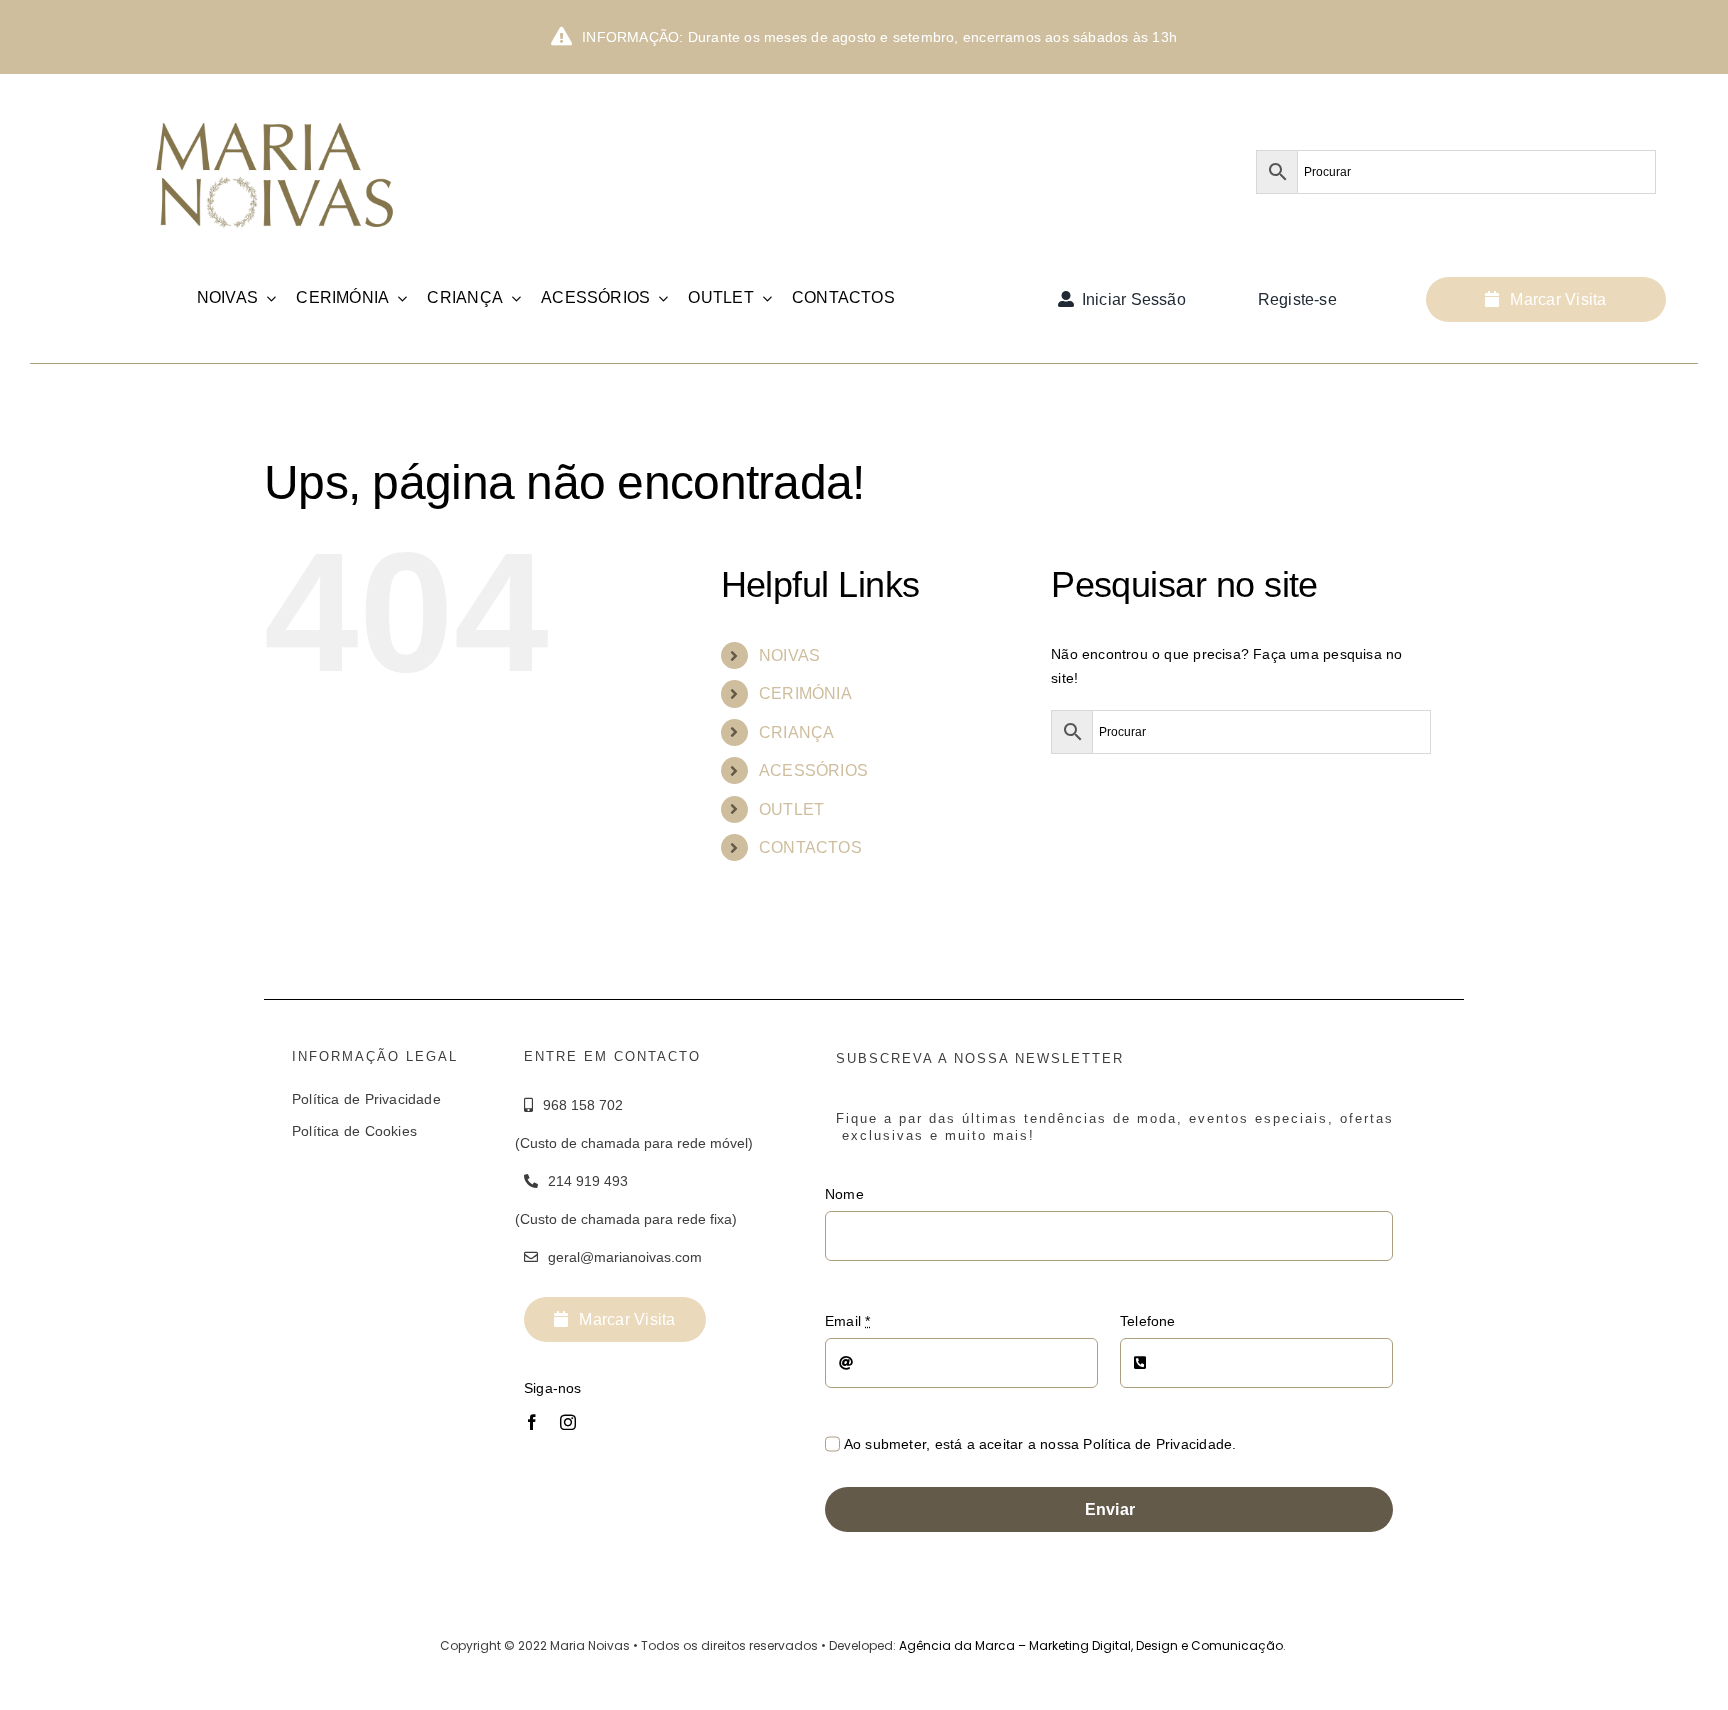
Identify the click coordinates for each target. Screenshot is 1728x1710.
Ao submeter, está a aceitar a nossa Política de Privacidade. (1040, 1444)
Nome (844, 1194)
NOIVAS (789, 655)
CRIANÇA (796, 732)
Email (847, 1321)
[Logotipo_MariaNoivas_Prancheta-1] (277, 106)
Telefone (1148, 1321)
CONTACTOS (810, 847)
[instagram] (568, 1422)
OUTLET (791, 809)
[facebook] (532, 1422)
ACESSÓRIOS (813, 770)
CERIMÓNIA (805, 693)
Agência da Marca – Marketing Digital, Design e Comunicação (1091, 1645)
